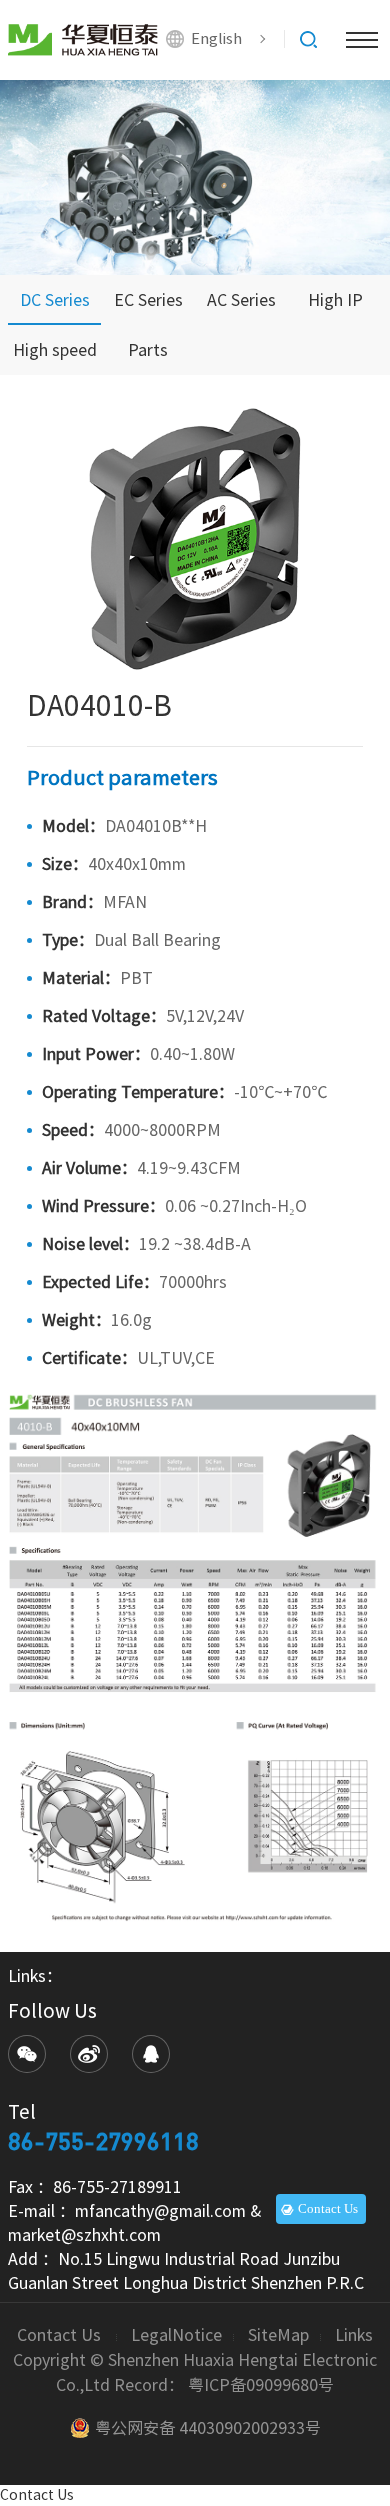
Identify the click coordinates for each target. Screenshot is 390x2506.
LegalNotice (176, 2335)
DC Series (55, 300)
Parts (148, 350)
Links (354, 2335)
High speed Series (55, 358)
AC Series (241, 300)
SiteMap (278, 2335)
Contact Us (61, 2335)
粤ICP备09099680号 (261, 2385)
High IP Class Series (335, 308)
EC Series (148, 300)
